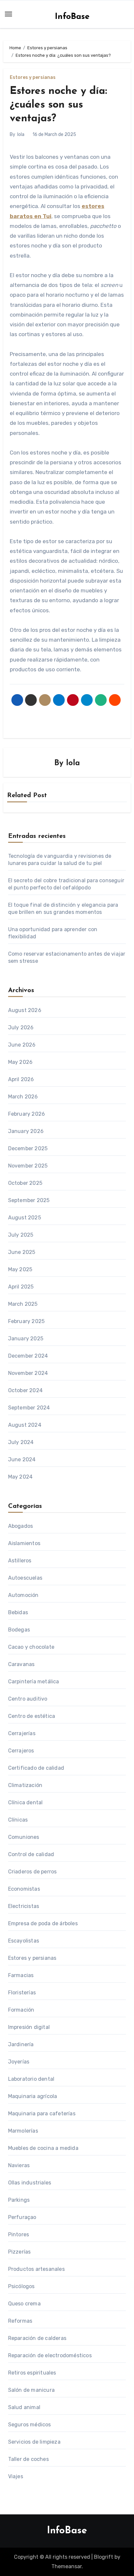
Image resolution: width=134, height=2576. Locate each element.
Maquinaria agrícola (33, 2096)
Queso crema (24, 2304)
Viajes (16, 2476)
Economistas (24, 1889)
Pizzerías (20, 2252)
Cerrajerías (22, 1733)
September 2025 (29, 1200)
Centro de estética (32, 1716)
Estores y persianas (33, 78)
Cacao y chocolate (31, 1647)
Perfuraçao (22, 2217)
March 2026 (23, 1097)
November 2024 (28, 1373)
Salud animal (24, 2407)
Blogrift (104, 2557)
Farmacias (21, 1975)
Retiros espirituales (32, 2373)
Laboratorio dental (31, 2079)
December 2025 (28, 1148)
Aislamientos (24, 1543)
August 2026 (25, 1010)
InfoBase (72, 17)
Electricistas (24, 1906)
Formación (21, 2010)
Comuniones (24, 1837)
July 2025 (21, 1235)
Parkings (19, 2200)
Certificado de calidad (36, 1768)
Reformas (20, 2321)
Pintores (19, 2234)
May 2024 (20, 1477)
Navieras (19, 2165)
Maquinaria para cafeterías (42, 2114)
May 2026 (20, 1062)
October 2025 (25, 1183)
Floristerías (22, 1993)
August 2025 (25, 1218)
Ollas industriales (30, 2183)
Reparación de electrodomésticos (50, 2355)
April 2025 (21, 1287)
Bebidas (18, 1612)
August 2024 (25, 1425)
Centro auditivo (28, 1699)
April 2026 (21, 1079)
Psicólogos (21, 2286)
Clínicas (18, 1820)
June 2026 (22, 1045)
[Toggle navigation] (8, 14)
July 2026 (21, 1027)
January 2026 (26, 1131)
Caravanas (21, 1664)
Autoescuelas (25, 1578)
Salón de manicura (31, 2390)
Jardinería (21, 2044)
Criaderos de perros (33, 1872)
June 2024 (22, 1459)
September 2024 (29, 1408)
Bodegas (19, 1630)
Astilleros (20, 1561)
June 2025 (22, 1252)
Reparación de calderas (37, 2338)
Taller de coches (28, 2459)
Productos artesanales (36, 2269)
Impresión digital (29, 2027)
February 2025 (27, 1321)
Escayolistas (24, 1941)
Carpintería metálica (34, 1682)
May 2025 (20, 1269)
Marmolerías (23, 2131)
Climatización (25, 1785)
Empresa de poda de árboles (43, 1923)
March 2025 (23, 1304)
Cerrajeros (21, 1751)
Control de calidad (31, 1854)
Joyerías (19, 2062)
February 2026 (27, 1114)
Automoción (23, 1595)
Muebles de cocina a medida (43, 2148)
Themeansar (67, 2566)
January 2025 (26, 1339)
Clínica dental (26, 1802)
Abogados (21, 1526)
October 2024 (25, 1390)
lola (21, 134)
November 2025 (28, 1166)
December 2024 (28, 1356)
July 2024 (21, 1442)
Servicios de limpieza (34, 2442)
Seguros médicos (30, 2425)
